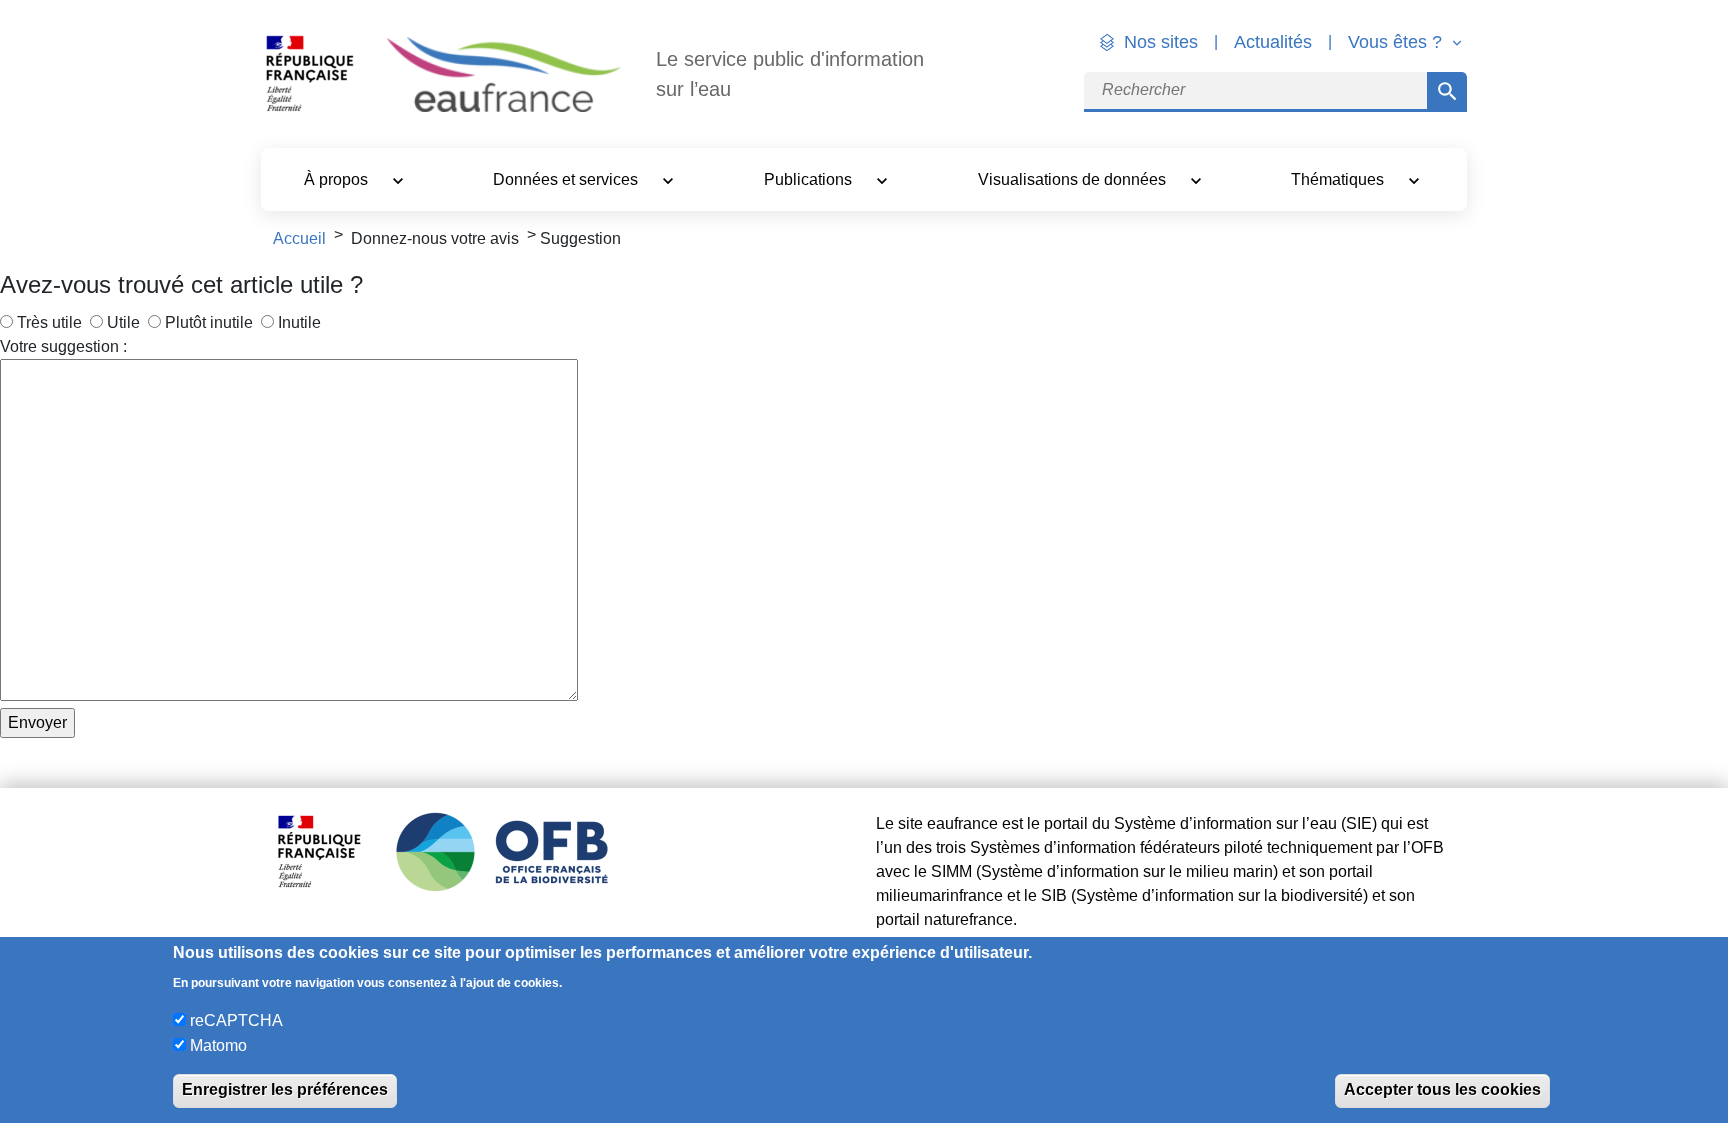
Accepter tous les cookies (1442, 1089)
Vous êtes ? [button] (1397, 42)
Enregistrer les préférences (285, 1089)
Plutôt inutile (209, 322)
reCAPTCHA (236, 1020)
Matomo (218, 1044)
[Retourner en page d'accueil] (504, 74)
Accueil (299, 238)
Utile (123, 322)
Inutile (299, 322)
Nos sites (1161, 42)
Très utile (49, 322)
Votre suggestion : (63, 346)
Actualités (1273, 42)
